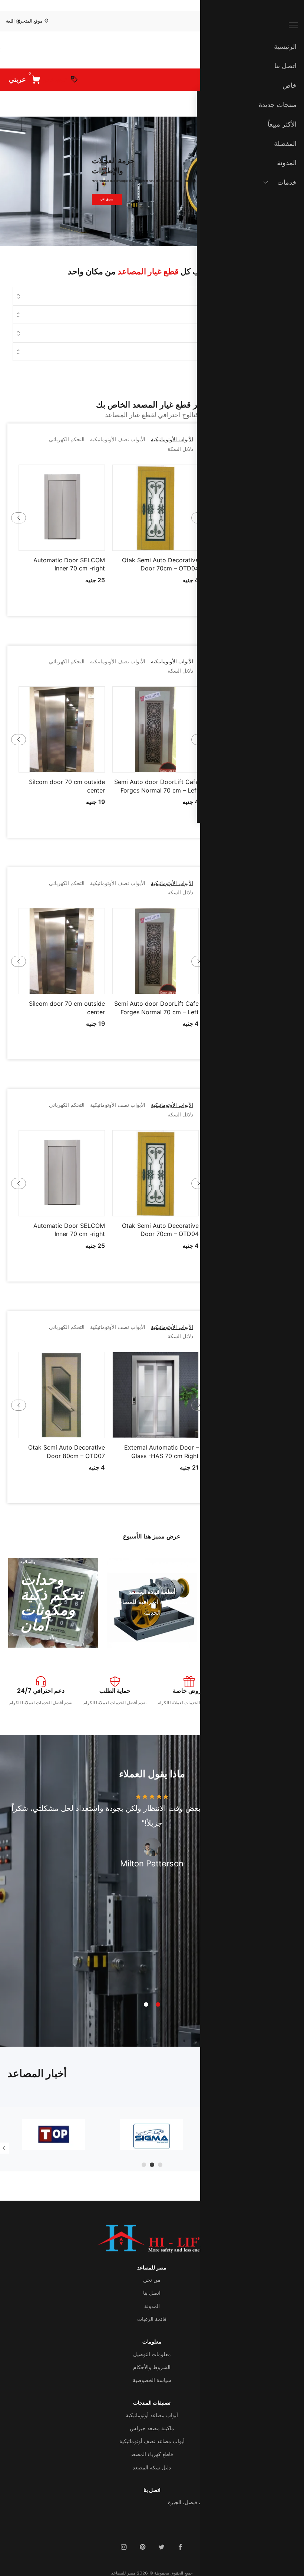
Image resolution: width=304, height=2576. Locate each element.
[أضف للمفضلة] (146, 543)
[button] (183, 543)
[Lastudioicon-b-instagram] (123, 2547)
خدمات (287, 182)
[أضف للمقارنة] (128, 543)
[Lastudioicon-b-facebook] (180, 2547)
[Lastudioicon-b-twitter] (161, 2547)
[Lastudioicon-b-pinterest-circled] (142, 2547)
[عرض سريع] (165, 543)
